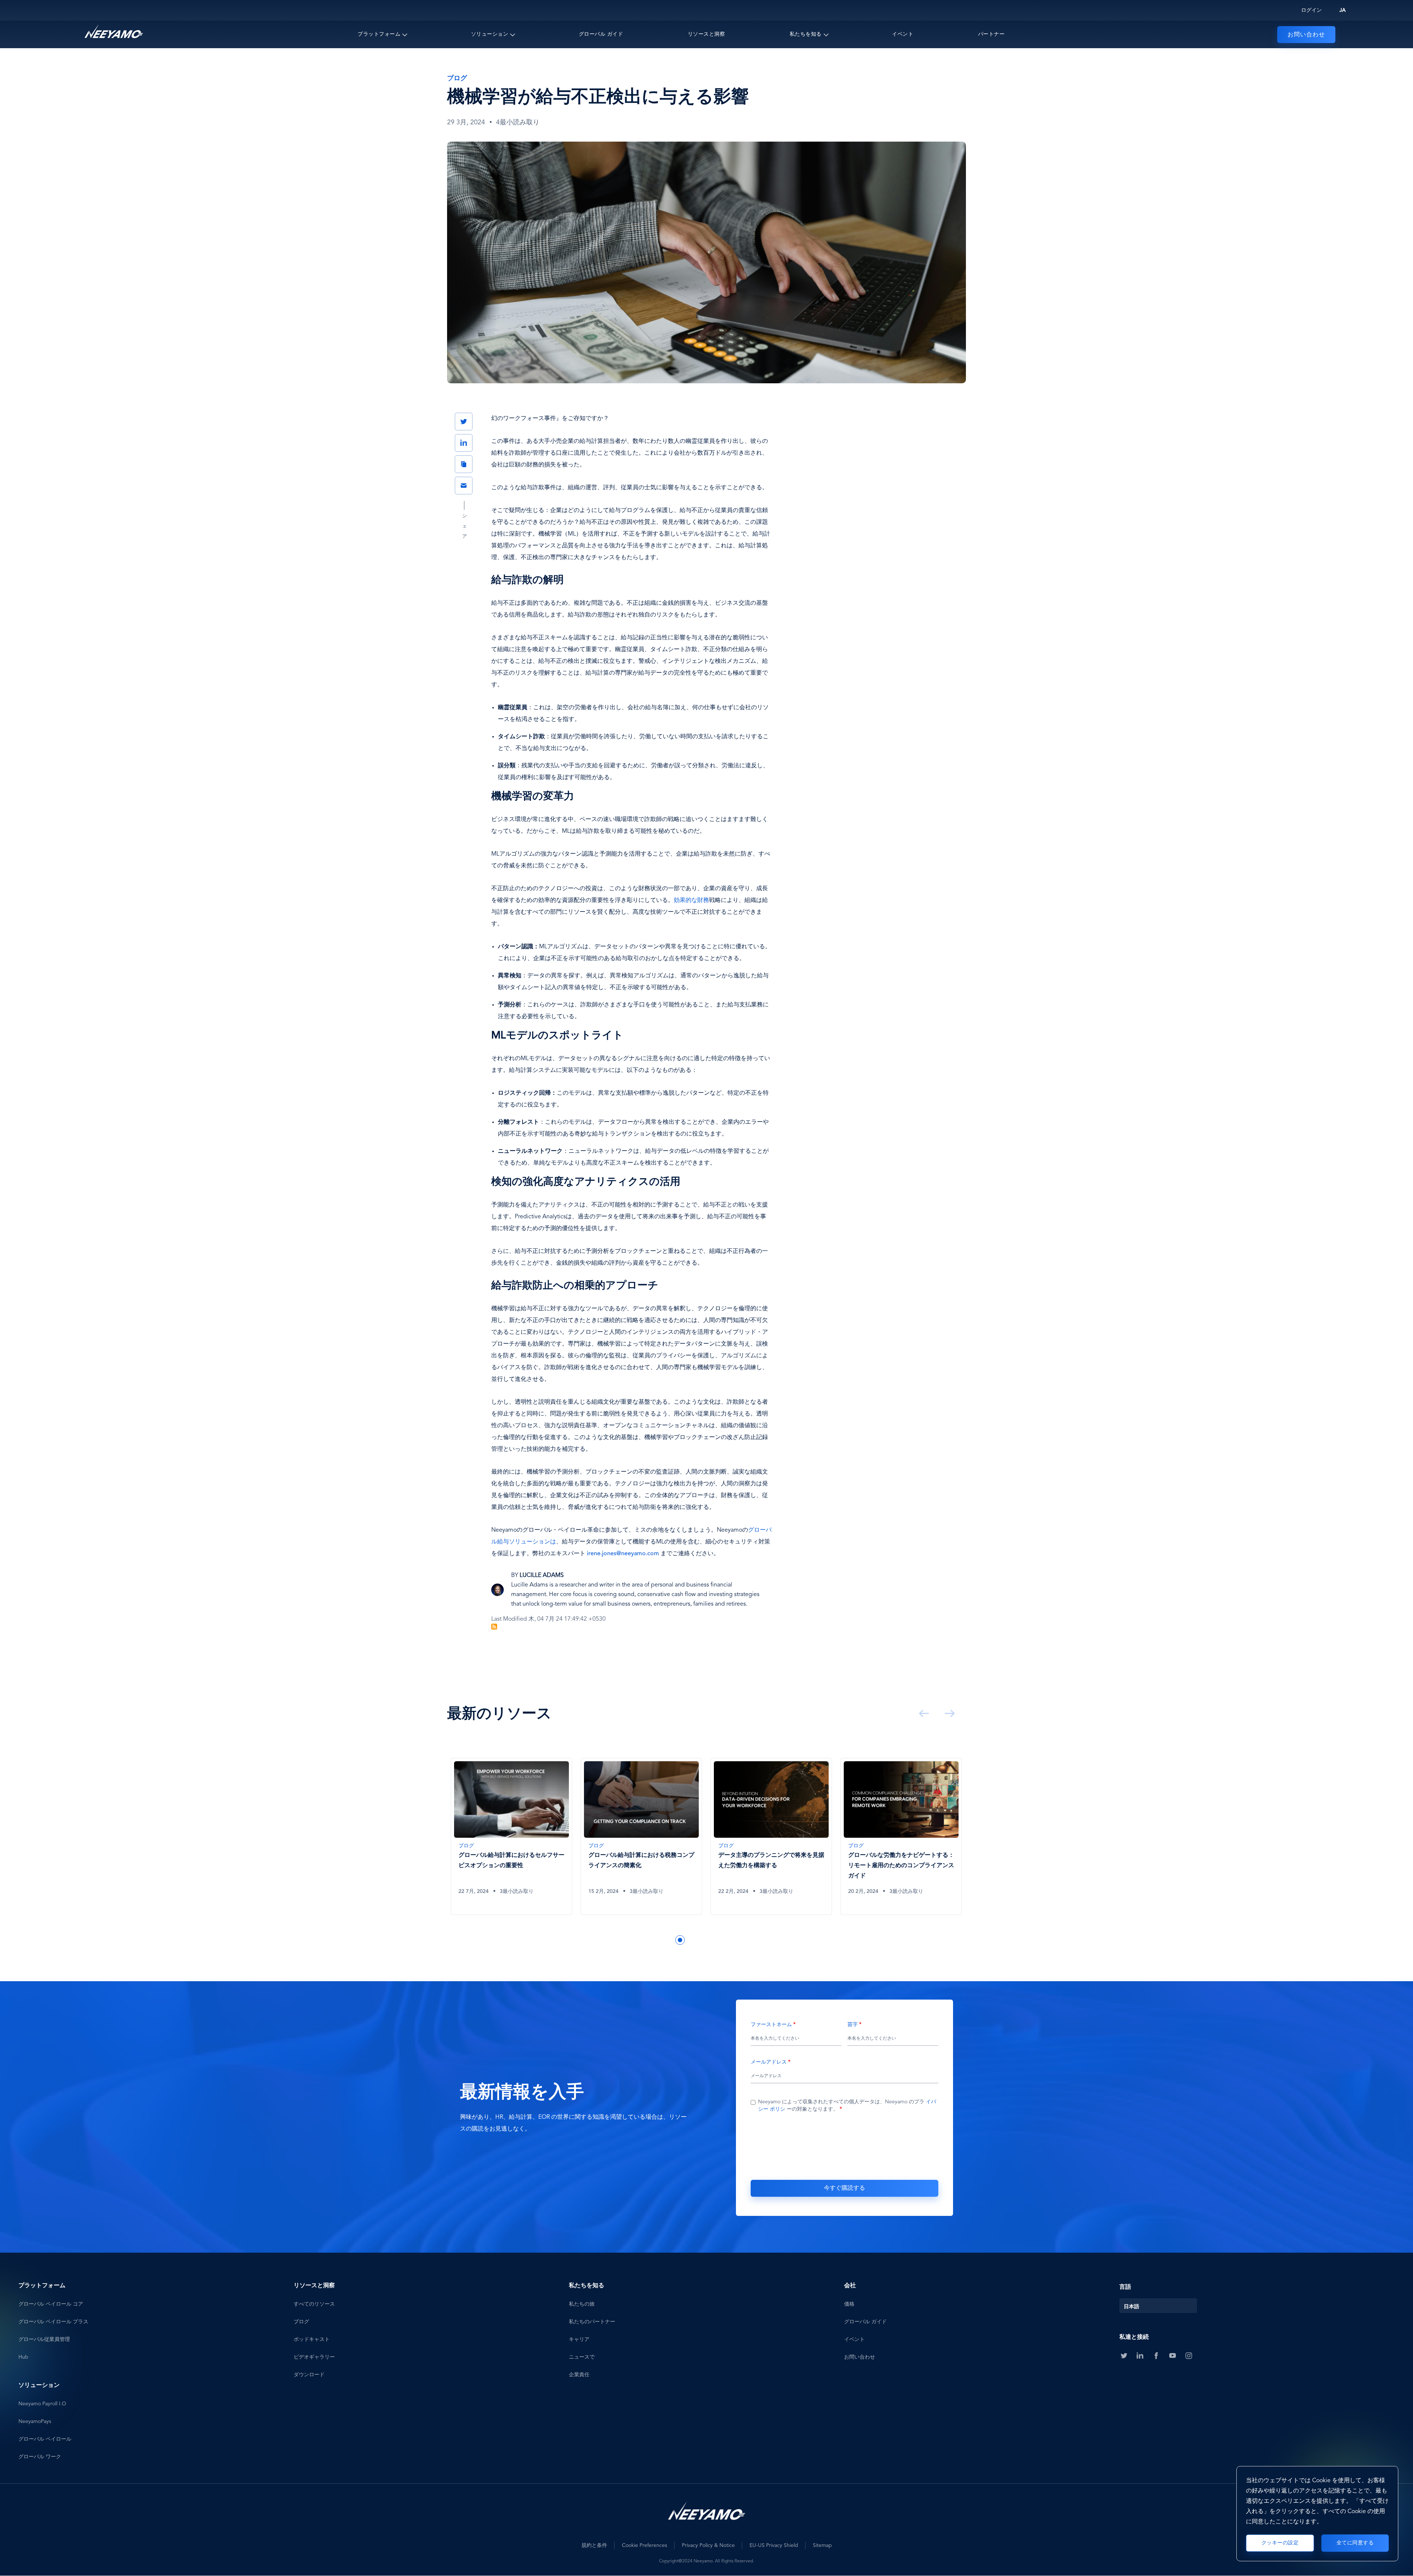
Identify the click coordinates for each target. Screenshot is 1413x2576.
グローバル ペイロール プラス (53, 2322)
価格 (849, 2304)
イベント (903, 34)
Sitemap (822, 2545)
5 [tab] (691, 1940)
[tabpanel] (512, 1842)
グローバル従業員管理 (44, 2339)
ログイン (1311, 10)
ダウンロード (309, 2375)
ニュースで (582, 2357)
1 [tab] (647, 1940)
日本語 (1132, 2307)
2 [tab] (658, 1940)
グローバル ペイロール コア (51, 2304)
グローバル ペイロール (45, 2439)
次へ (948, 1713)
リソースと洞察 (706, 34)
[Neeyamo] (114, 32)
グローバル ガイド (601, 34)
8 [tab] (724, 1940)
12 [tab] (768, 1940)
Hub (23, 2357)
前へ (922, 1713)
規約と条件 (594, 2545)
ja (1343, 10)
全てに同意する (1355, 2543)
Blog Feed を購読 (494, 1627)
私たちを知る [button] (806, 34)
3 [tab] (669, 1940)
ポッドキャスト (312, 2339)
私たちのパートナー (592, 2322)
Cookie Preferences (644, 2545)
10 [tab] (746, 1940)
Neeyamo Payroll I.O (42, 2404)
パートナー (991, 34)
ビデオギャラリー (314, 2357)
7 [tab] (713, 1940)
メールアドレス (769, 2062)
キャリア (579, 2339)
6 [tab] (702, 1940)
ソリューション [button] (490, 34)
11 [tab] (757, 1940)
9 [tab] (735, 1940)
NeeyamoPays (35, 2422)
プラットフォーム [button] (379, 34)
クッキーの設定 (1280, 2543)
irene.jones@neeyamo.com (623, 1554)
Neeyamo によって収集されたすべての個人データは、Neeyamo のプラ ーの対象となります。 (847, 2106)
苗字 (853, 2025)
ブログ (301, 2322)
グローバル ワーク (40, 2457)
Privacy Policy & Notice (708, 2545)
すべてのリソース (314, 2304)
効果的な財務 (691, 900)
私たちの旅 (582, 2304)
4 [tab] (680, 1940)
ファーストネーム (771, 2025)
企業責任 (579, 2375)
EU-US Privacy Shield (774, 2545)
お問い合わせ (1306, 35)
